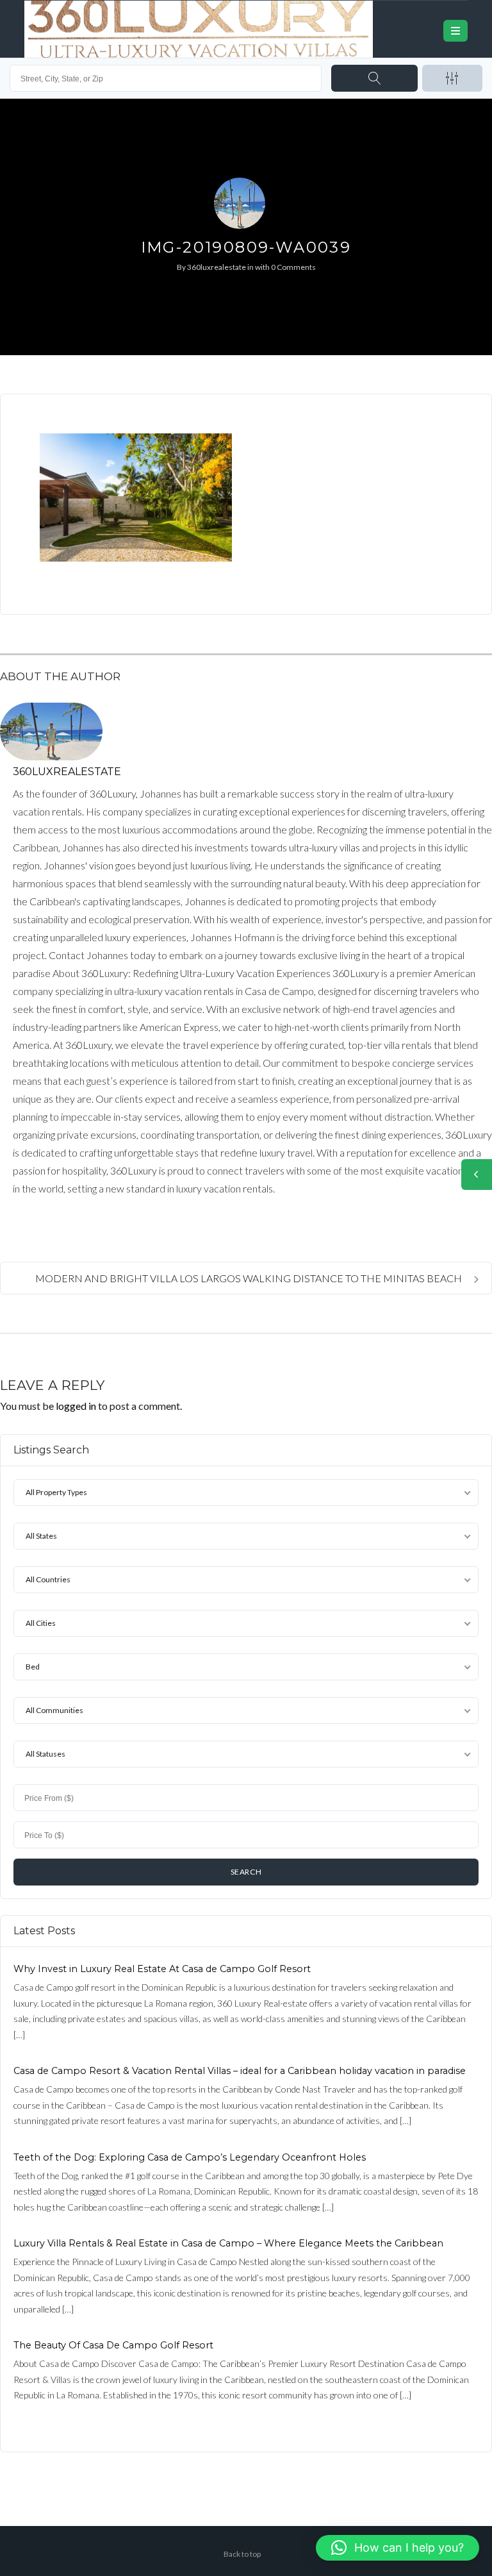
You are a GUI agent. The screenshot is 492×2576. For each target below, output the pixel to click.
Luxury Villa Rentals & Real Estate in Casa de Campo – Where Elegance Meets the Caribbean (228, 2243)
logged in (76, 1406)
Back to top (242, 2554)
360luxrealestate (217, 267)
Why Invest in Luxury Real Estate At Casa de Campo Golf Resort (162, 1969)
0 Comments (293, 267)
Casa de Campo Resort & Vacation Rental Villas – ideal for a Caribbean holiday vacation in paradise (240, 2071)
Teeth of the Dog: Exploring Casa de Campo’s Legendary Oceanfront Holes (190, 2157)
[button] (398, 2548)
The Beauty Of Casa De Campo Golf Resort (113, 2345)
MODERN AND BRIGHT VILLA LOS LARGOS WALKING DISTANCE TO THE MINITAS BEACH (250, 1278)
